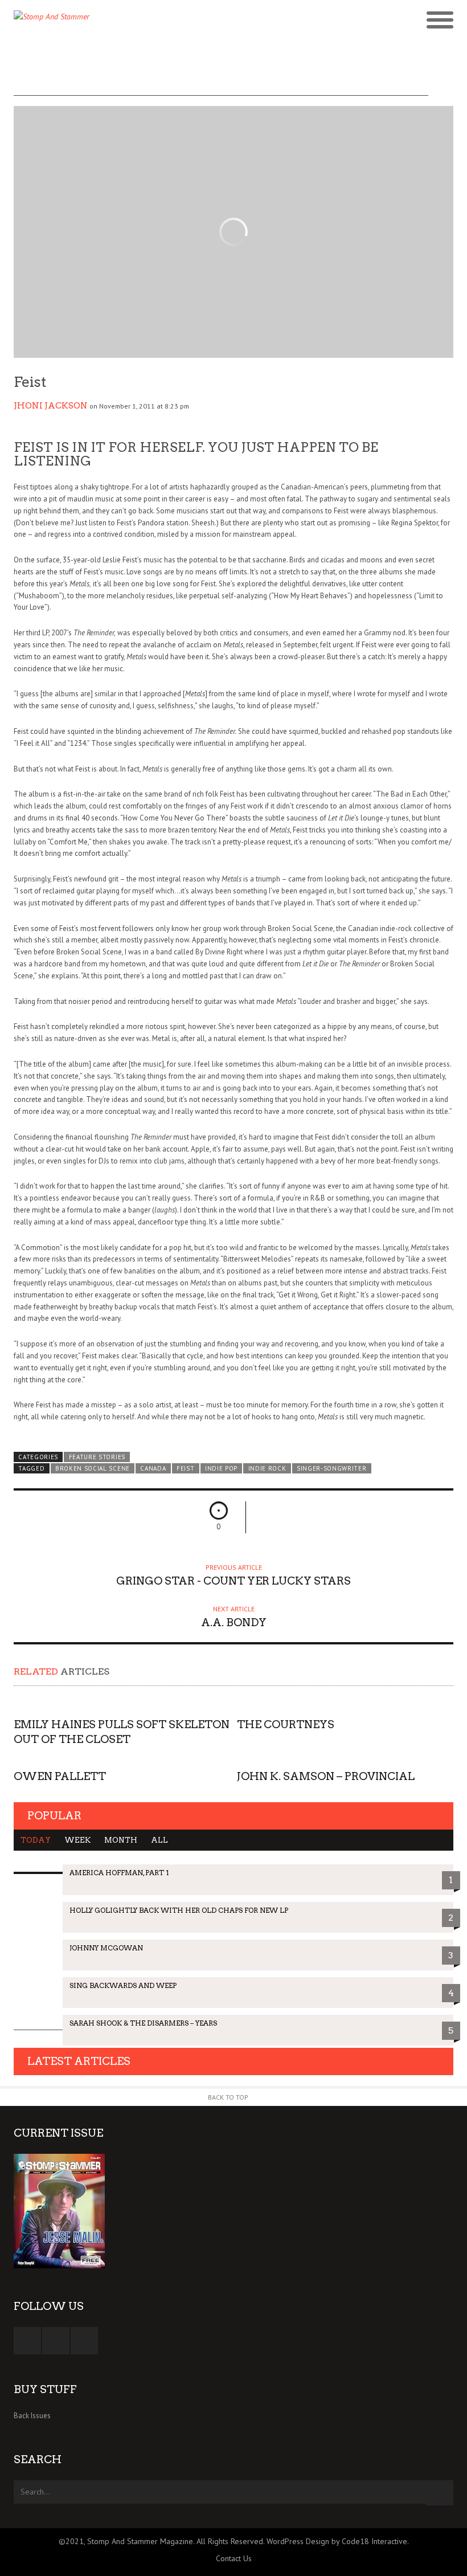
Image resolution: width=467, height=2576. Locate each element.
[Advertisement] (221, 70)
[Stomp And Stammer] (179, 21)
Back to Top (228, 2097)
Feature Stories (97, 1457)
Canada (153, 1468)
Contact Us (234, 2558)
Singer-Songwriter (332, 1468)
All (159, 1840)
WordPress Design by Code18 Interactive (337, 2541)
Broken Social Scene (93, 1468)
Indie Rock (267, 1468)
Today (36, 1840)
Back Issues (32, 2416)
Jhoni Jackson (51, 406)
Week (77, 1840)
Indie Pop (221, 1468)
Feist (185, 1468)
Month (121, 1840)
